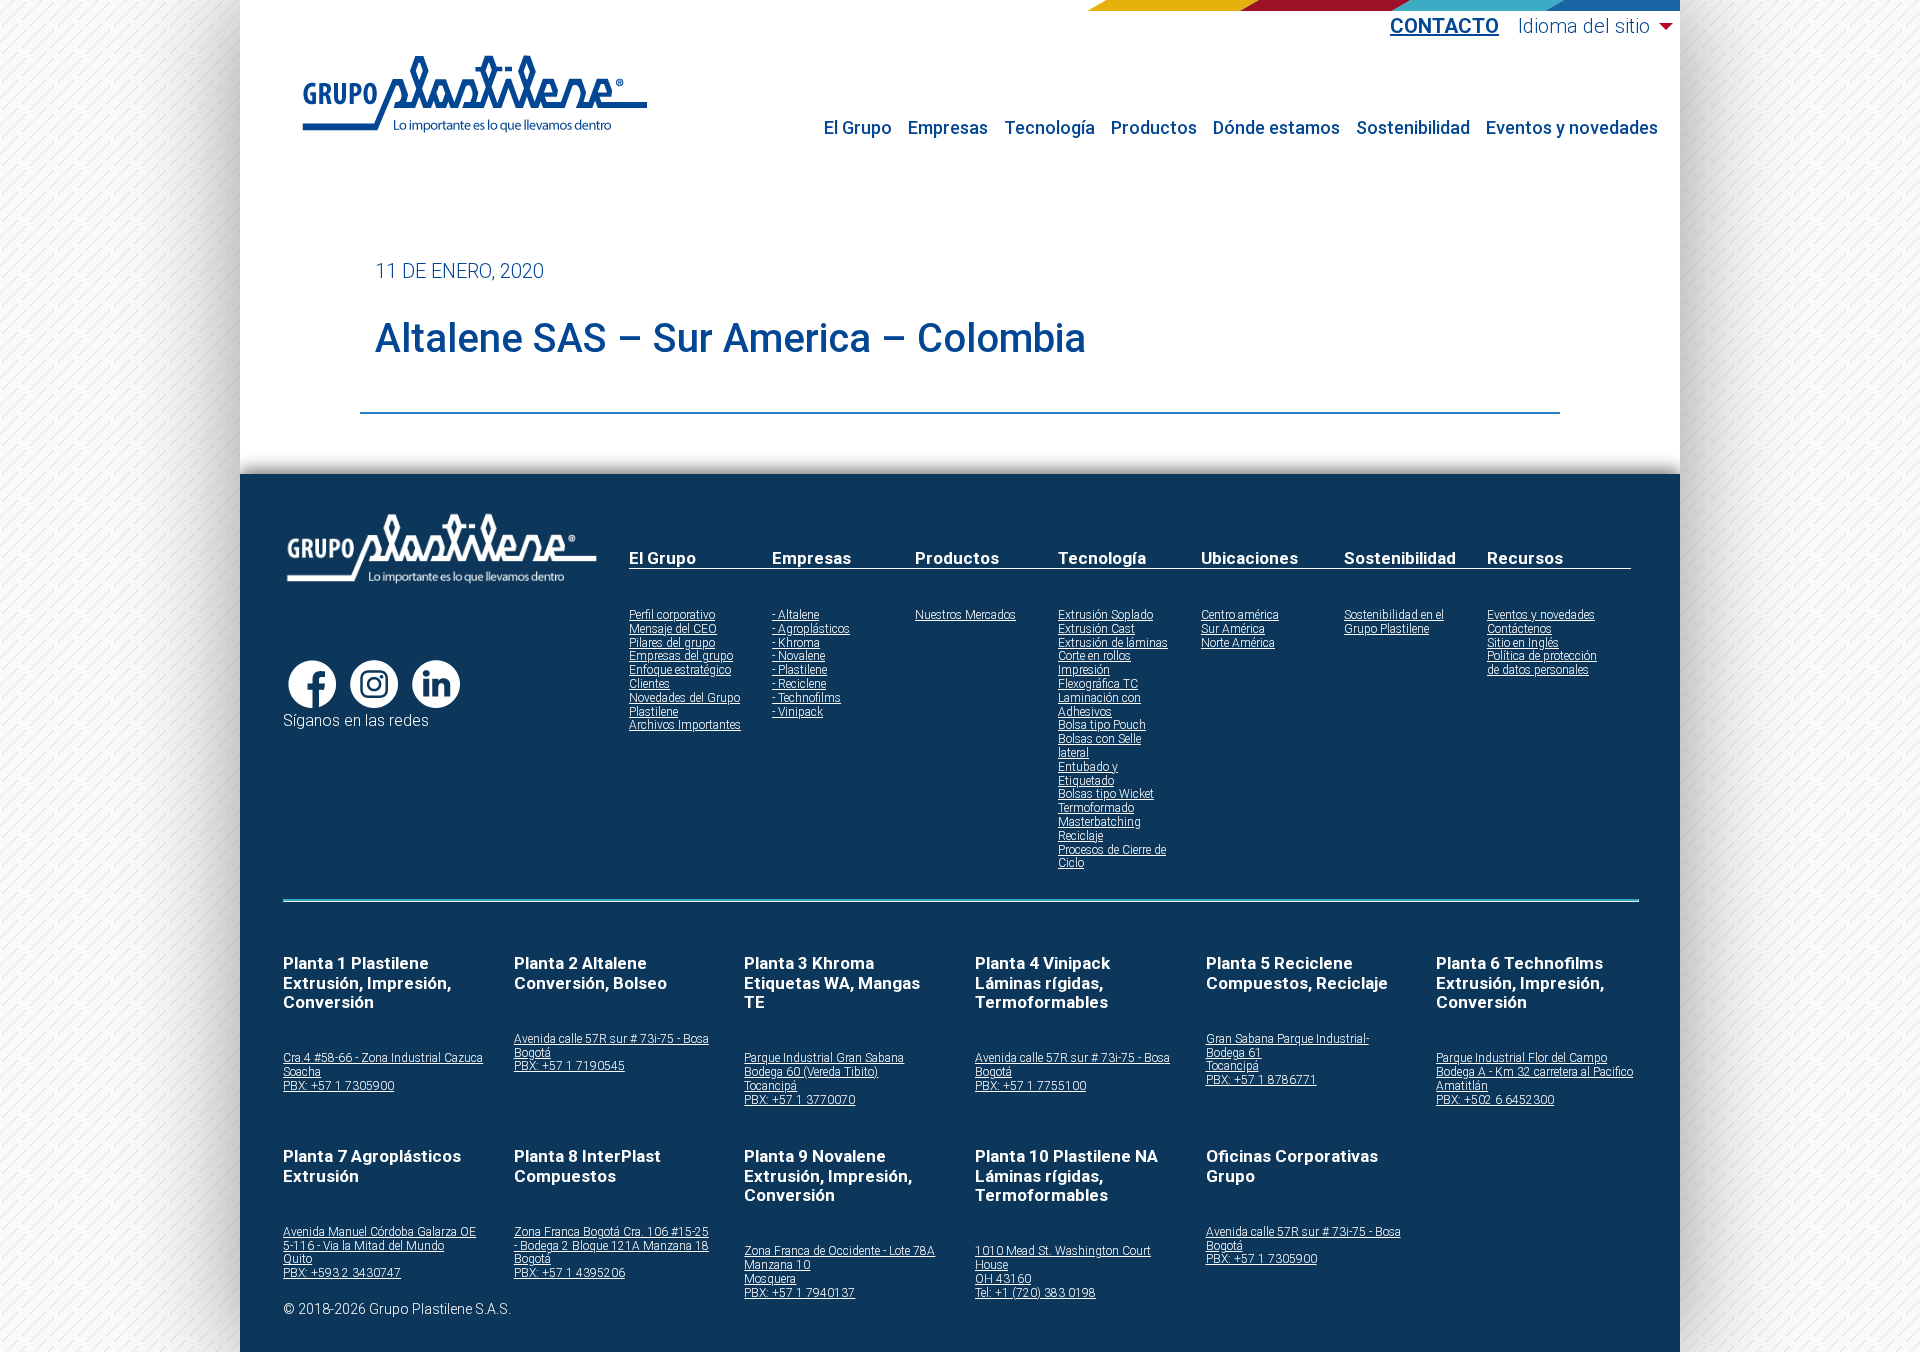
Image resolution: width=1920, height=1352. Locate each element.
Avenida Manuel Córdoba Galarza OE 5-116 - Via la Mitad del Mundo (379, 1239)
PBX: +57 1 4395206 (569, 1273)
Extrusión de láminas (1113, 643)
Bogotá (532, 1053)
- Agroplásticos (811, 629)
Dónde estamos (1276, 128)
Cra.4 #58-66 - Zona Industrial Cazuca (383, 1058)
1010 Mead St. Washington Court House (1063, 1258)
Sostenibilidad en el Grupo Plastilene (1394, 622)
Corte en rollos (1094, 656)
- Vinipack (797, 712)
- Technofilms (806, 698)
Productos (1154, 128)
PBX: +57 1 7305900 (338, 1086)
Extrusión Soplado (1105, 615)
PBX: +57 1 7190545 (569, 1066)
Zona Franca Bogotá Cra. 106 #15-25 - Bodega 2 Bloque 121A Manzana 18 (611, 1239)
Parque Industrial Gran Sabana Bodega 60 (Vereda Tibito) (824, 1065)
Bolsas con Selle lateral (1099, 746)
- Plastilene (799, 670)
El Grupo (858, 128)
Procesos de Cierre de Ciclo (1112, 857)
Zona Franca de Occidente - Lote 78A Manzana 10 (839, 1258)
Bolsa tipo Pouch (1102, 725)
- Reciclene (799, 684)
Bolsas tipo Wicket (1106, 794)
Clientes (649, 684)
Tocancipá (770, 1086)
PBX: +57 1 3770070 (799, 1100)
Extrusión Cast (1096, 629)
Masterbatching (1099, 822)
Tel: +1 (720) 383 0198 (1035, 1293)
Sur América (1233, 629)
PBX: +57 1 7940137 (799, 1293)
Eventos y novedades (1572, 128)
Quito (297, 1259)
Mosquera (770, 1279)
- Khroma (796, 643)
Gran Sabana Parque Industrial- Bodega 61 (1287, 1046)
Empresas (948, 128)
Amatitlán (1462, 1086)
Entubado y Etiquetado (1088, 774)
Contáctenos (1519, 629)
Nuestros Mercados (965, 615)
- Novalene (798, 656)
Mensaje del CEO (673, 629)
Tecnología (1049, 128)
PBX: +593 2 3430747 (342, 1273)
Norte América (1238, 643)
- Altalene (795, 615)
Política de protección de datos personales (1542, 663)
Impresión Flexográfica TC (1098, 677)
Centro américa (1240, 615)
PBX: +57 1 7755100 (1030, 1086)
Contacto (1444, 26)
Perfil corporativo (672, 615)
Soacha (302, 1072)
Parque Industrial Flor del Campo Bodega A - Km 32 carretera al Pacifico (1534, 1065)
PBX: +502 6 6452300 (1495, 1100)
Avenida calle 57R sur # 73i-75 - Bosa (611, 1039)
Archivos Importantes (685, 725)
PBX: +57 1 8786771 (1261, 1080)
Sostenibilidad (1413, 128)
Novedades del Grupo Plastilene (684, 705)
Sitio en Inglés (1523, 643)
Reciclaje (1080, 836)
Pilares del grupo (672, 643)
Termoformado (1096, 808)
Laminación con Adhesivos (1099, 705)
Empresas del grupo (681, 656)
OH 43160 (1003, 1279)
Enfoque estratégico (680, 670)
